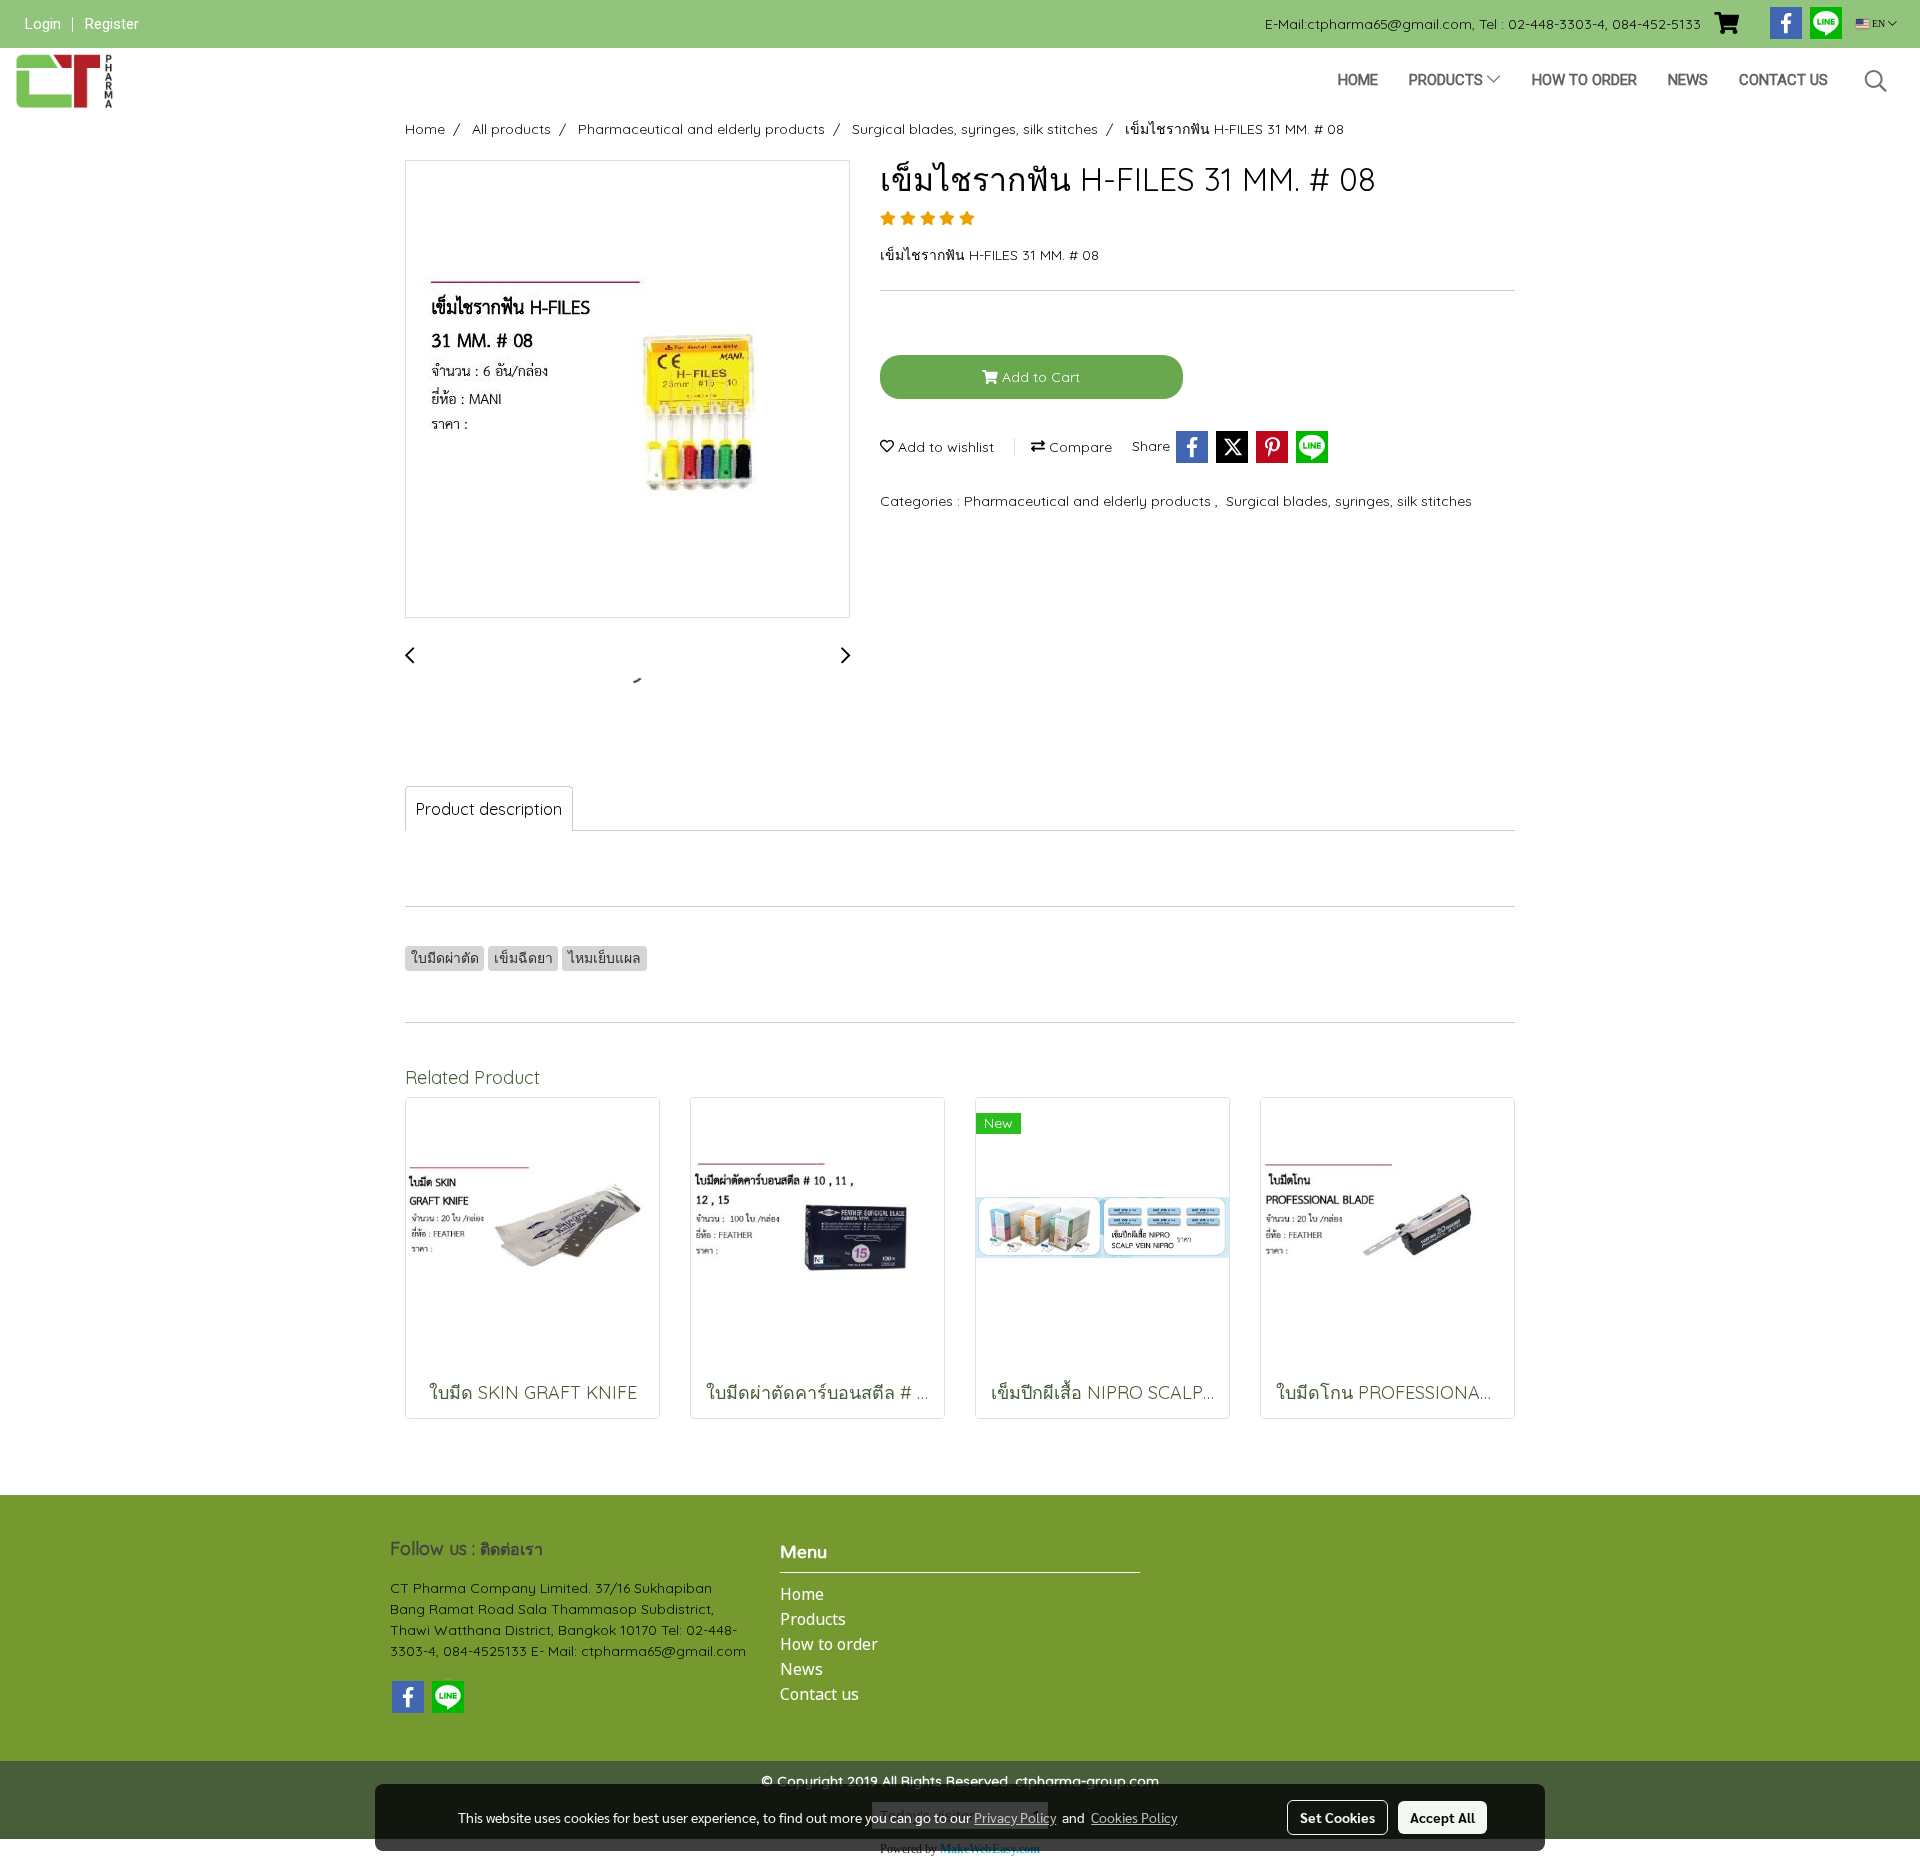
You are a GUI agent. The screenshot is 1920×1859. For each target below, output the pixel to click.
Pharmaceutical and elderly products (1089, 501)
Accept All (1442, 1817)
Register (112, 24)
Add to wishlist (944, 447)
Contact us (1783, 80)
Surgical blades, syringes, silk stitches (1349, 501)
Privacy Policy (1015, 1817)
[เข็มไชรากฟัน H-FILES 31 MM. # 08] (627, 390)
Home (1358, 80)
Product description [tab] (489, 809)
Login (43, 24)
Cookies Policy (1134, 1817)
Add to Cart (1039, 377)
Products (1448, 80)
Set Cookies (1337, 1817)
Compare (1078, 447)
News (1688, 80)
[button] (1876, 81)
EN (1878, 23)
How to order (1584, 80)
